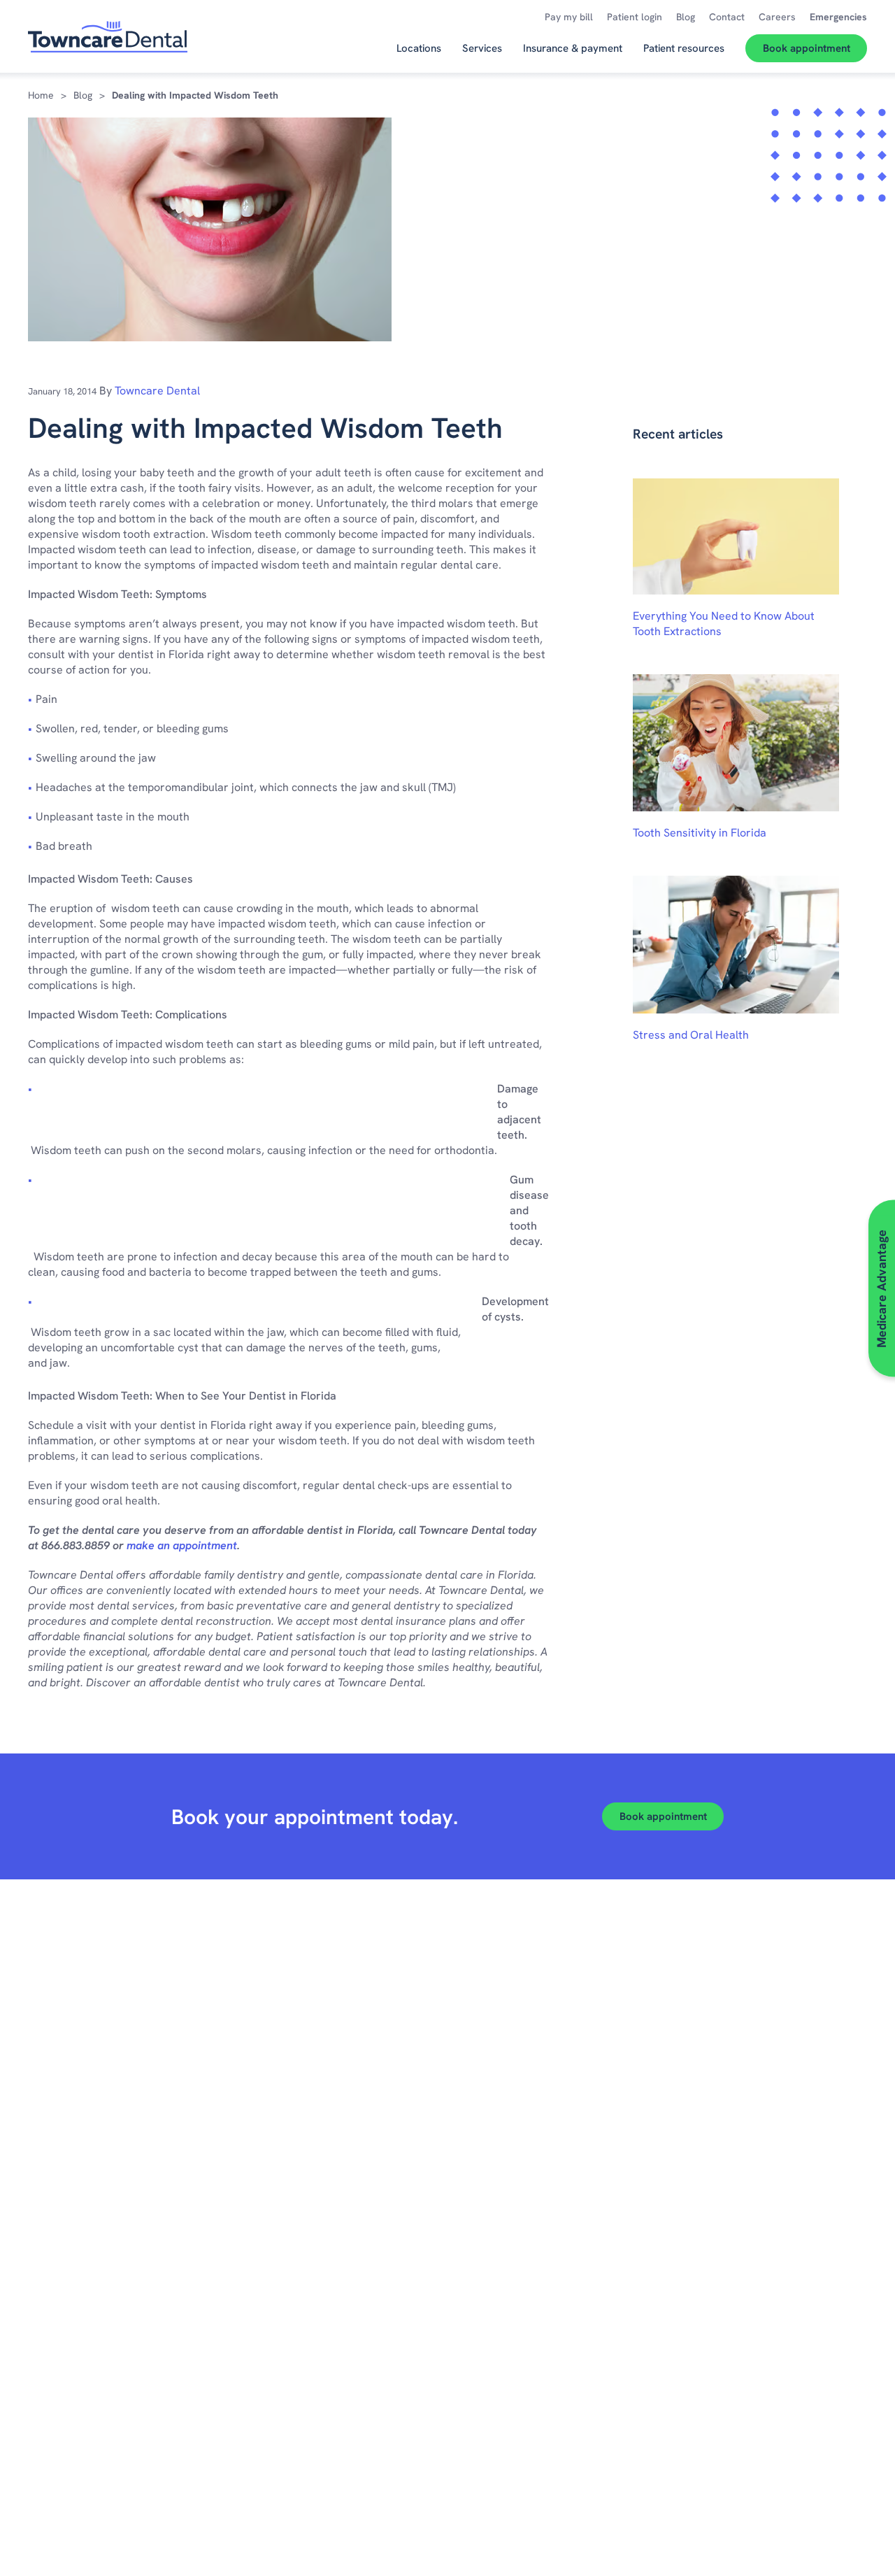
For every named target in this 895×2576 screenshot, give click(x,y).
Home (41, 95)
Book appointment (663, 1816)
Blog (83, 95)
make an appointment (182, 1545)
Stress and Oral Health (691, 1035)
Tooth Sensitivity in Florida (700, 833)
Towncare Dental (157, 391)
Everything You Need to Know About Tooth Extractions (724, 624)
